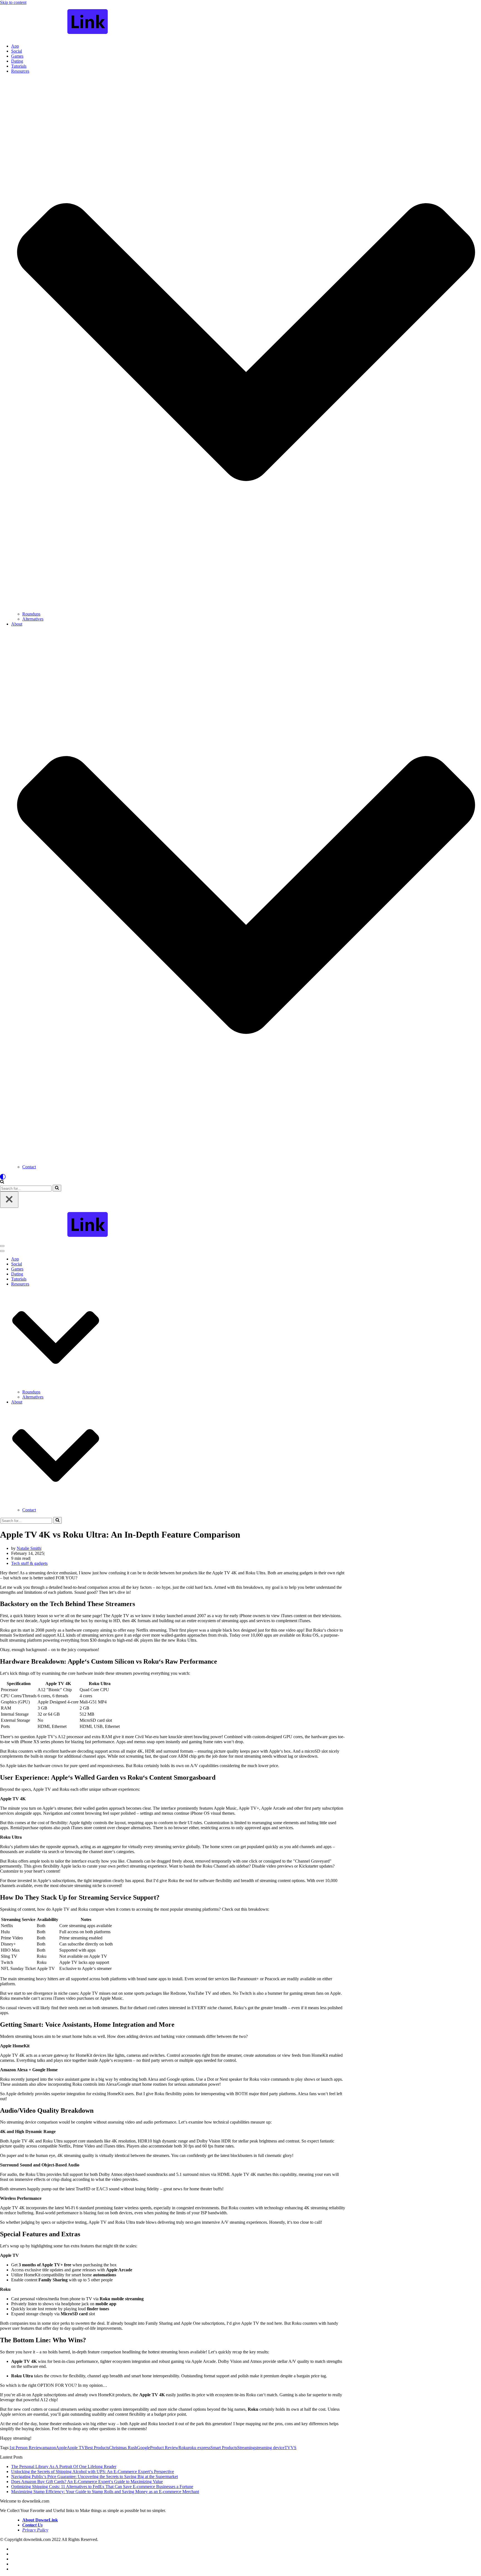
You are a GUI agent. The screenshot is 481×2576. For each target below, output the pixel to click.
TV (288, 2448)
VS (294, 2448)
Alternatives (33, 619)
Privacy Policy (35, 2530)
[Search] (2, 1182)
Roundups (31, 614)
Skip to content (13, 2)
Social (17, 51)
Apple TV (76, 2448)
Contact (29, 1167)
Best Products (97, 2448)
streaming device (270, 2448)
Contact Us (32, 2525)
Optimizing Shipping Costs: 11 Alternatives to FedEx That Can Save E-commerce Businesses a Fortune (102, 2487)
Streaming (246, 2448)
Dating (17, 61)
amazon (49, 2448)
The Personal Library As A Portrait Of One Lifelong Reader (64, 2467)
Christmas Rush (123, 2448)
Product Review (164, 2448)
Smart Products (224, 2448)
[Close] (9, 1200)
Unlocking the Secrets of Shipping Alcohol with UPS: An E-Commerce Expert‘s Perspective (93, 2472)
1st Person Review (26, 2448)
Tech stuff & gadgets (29, 1563)
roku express (199, 2448)
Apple (61, 2448)
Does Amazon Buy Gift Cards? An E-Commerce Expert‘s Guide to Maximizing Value (87, 2482)
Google (143, 2448)
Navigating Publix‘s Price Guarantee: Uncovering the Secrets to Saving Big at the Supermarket (95, 2477)
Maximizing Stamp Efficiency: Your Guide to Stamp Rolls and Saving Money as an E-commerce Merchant (105, 2492)
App (15, 46)
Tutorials (19, 66)
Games (17, 56)
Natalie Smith (29, 1548)
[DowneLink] (240, 22)
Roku (183, 2448)
